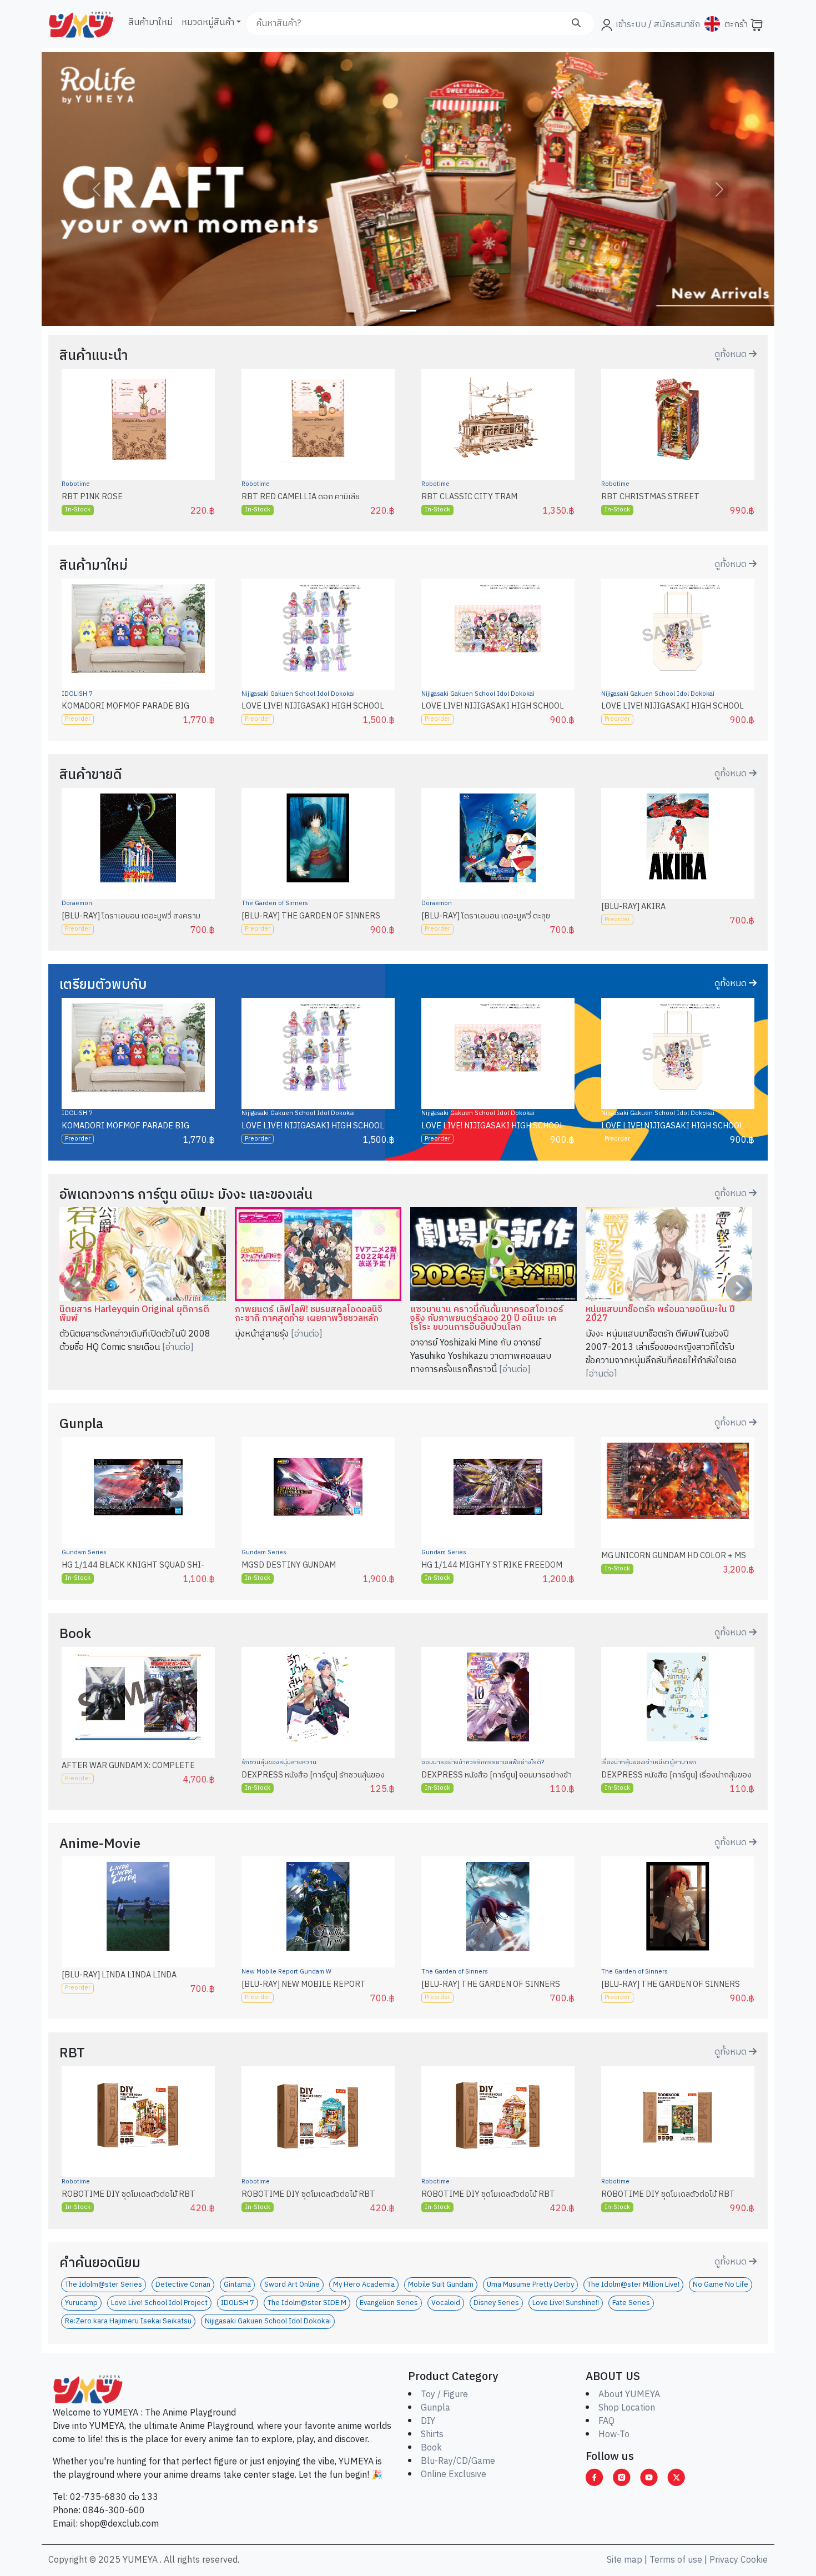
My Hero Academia (364, 2285)
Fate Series (631, 2303)
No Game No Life (721, 2285)
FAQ (606, 2421)
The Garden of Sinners (275, 903)
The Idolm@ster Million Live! (633, 2285)
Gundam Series (84, 1553)
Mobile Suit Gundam (441, 2285)
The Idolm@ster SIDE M (307, 2303)
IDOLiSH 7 (77, 694)
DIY (428, 2421)
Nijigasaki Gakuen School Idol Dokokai (298, 694)
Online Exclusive (454, 2475)
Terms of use (676, 2560)
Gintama (237, 2285)
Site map (624, 2560)
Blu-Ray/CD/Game (458, 2461)
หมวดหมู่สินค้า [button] (208, 22)
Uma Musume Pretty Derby (530, 2285)
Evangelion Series (389, 2303)
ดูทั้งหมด (732, 355)
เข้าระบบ (631, 25)
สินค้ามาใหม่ (150, 22)
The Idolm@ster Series (104, 2285)
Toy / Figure (444, 2395)
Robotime (76, 484)
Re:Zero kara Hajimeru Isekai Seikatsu (128, 2321)
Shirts (432, 2435)
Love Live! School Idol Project (159, 2303)
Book (431, 2448)
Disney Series (496, 2303)
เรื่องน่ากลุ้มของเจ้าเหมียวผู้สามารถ (649, 1762)
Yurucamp (81, 2303)
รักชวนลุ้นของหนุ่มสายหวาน (279, 1762)
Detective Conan (183, 2285)
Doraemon (77, 903)
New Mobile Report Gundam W (286, 1972)
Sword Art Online (292, 2285)
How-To (614, 2435)
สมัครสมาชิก (676, 25)
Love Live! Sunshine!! (566, 2303)
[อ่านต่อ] (178, 1347)
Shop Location (627, 2408)
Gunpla (435, 2408)
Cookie (754, 2560)
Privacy (724, 2560)
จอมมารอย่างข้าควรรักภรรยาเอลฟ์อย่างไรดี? (483, 1762)
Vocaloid (446, 2303)
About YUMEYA (629, 2395)
